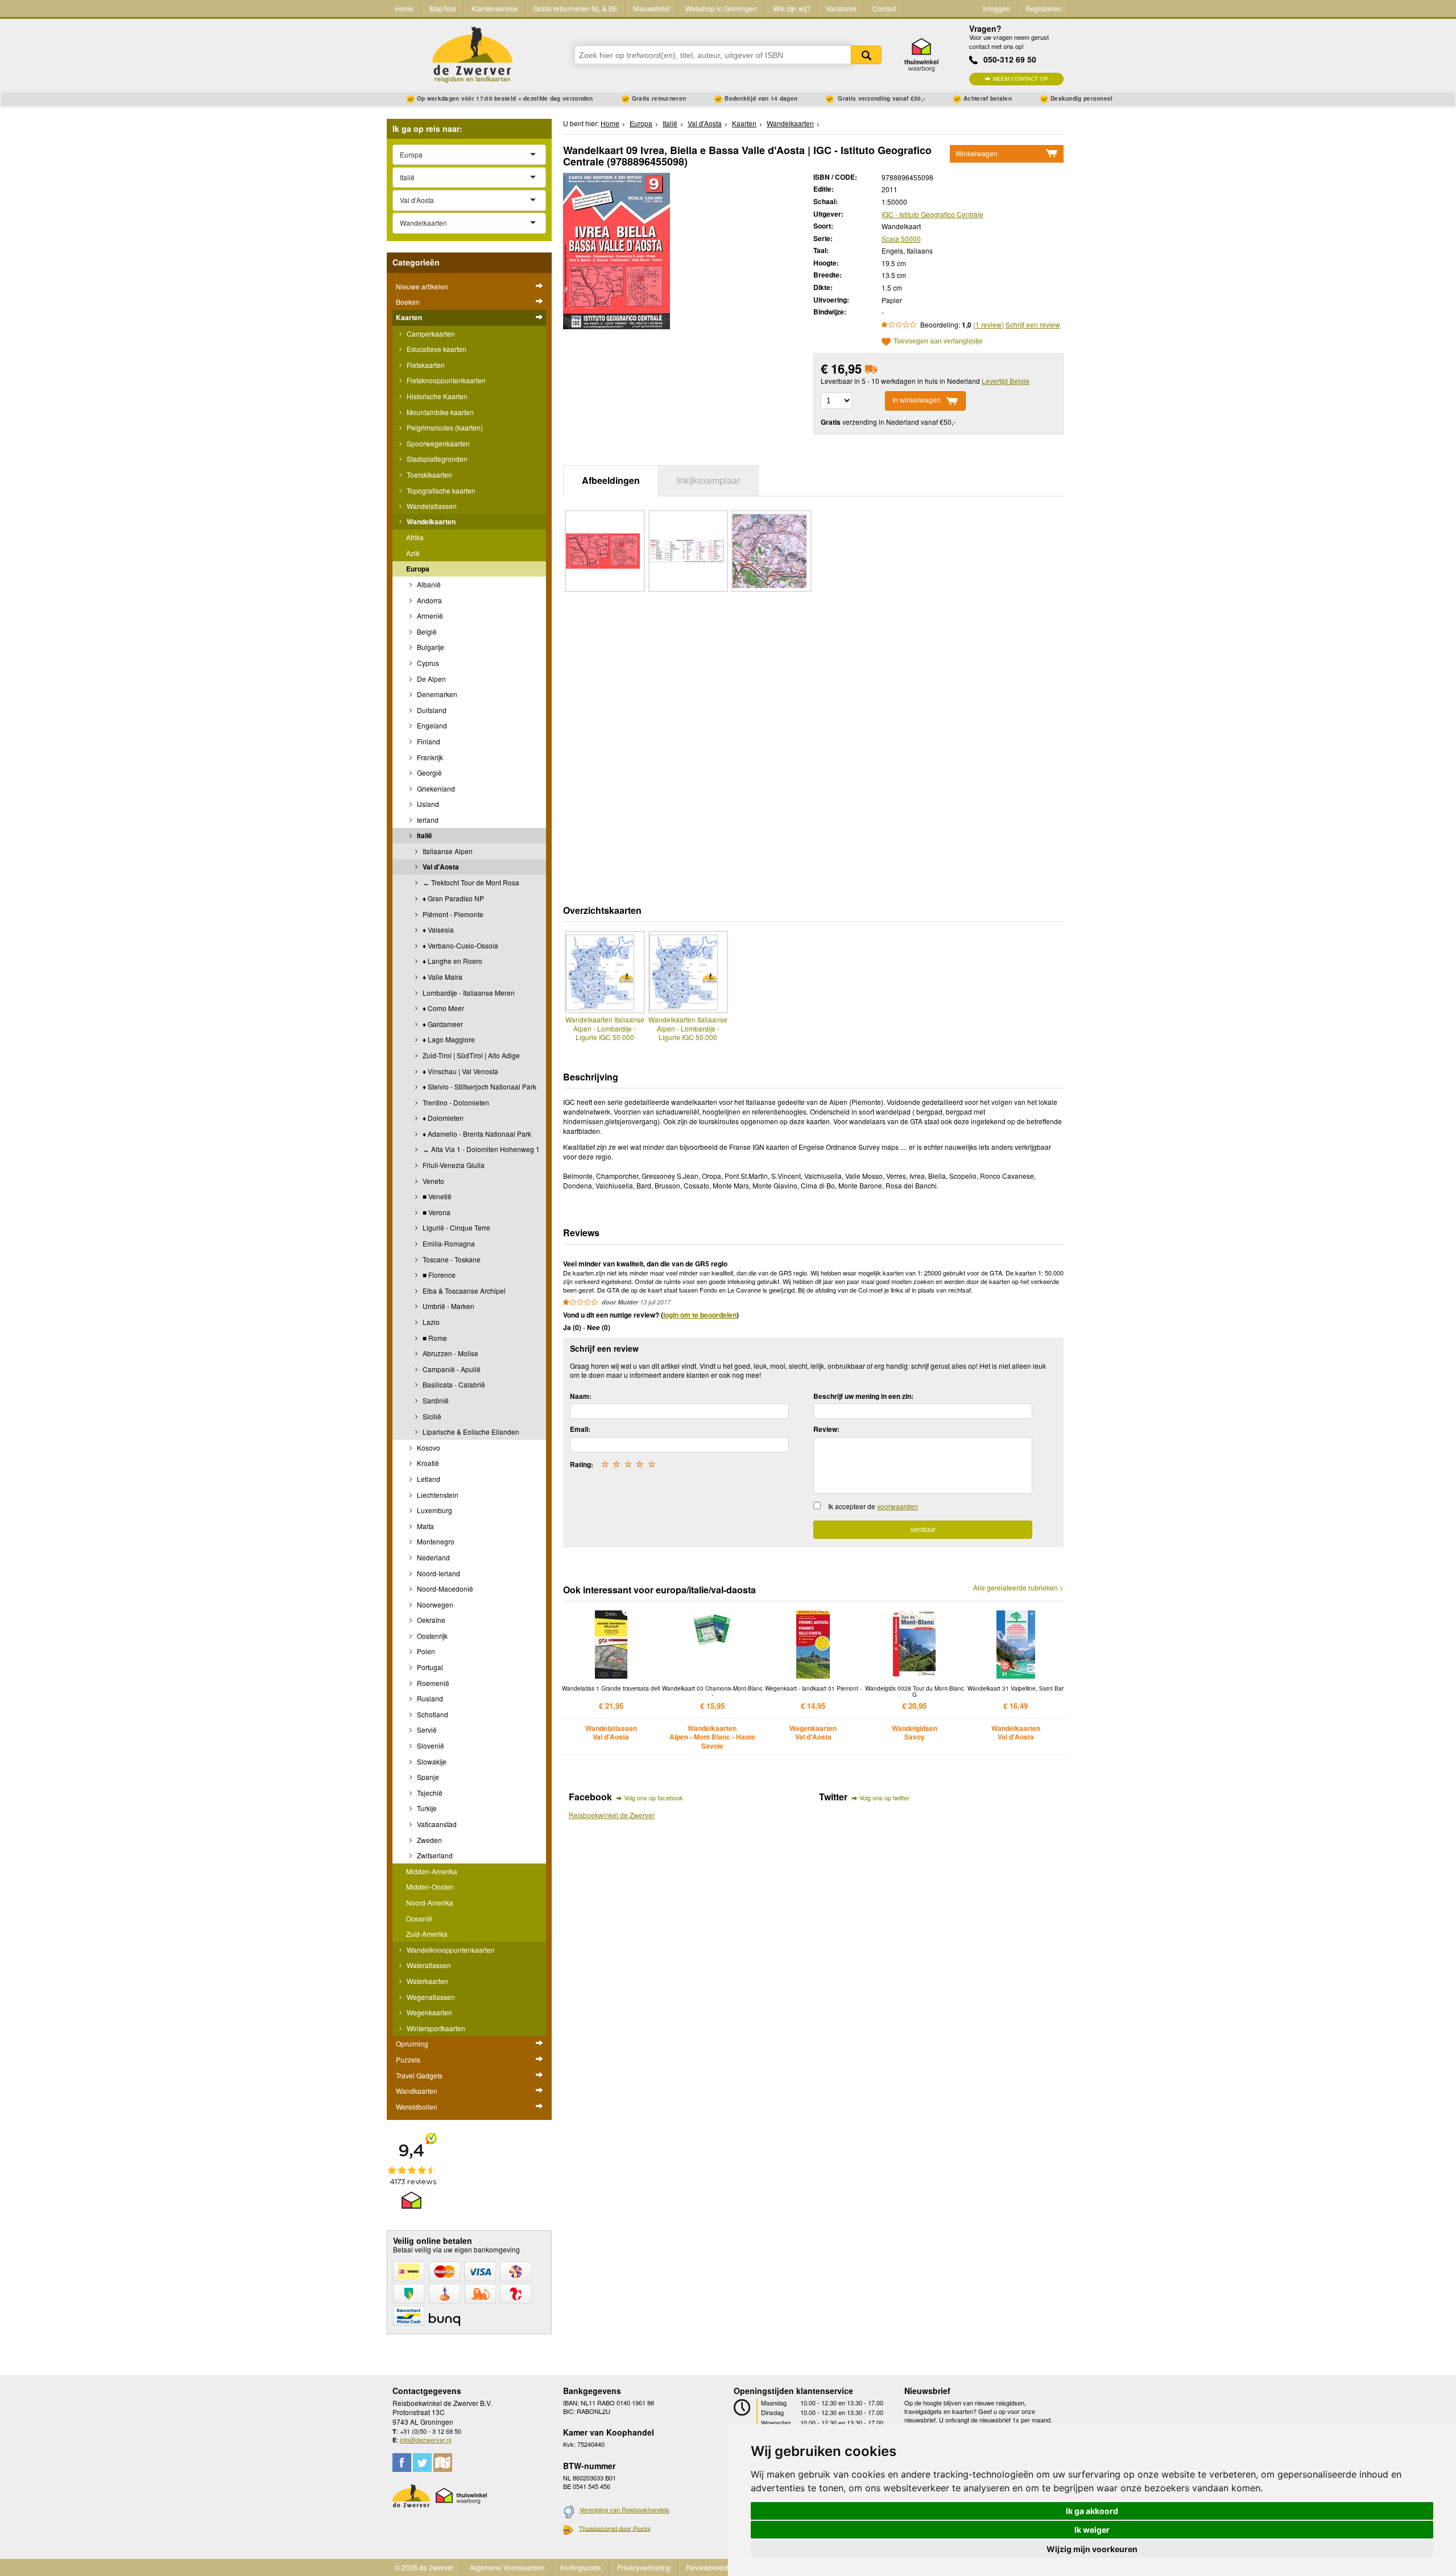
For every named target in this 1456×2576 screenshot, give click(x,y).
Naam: (581, 1396)
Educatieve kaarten (436, 349)
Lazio (430, 1322)
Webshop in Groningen (721, 8)
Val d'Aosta (440, 867)
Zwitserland (434, 1855)
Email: (580, 1429)
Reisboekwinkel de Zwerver (612, 1815)
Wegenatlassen (430, 1997)
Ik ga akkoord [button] (1092, 2511)
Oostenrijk (431, 1636)
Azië (413, 553)
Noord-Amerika (430, 1902)
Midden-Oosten (430, 1887)
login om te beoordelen (700, 1315)
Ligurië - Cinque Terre (456, 1227)
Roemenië (432, 1683)
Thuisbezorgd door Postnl (615, 2528)
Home (404, 8)
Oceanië (419, 1918)
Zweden (429, 1840)
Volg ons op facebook (653, 1798)
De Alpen (431, 679)
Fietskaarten (425, 365)
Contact (884, 8)
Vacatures (841, 8)
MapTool (443, 8)
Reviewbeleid (707, 2567)
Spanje (427, 1777)
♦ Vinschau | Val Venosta (460, 1071)
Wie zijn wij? (792, 8)
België (426, 631)
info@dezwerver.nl (425, 2440)
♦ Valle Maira (442, 977)
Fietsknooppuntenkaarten (445, 380)
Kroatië (427, 1463)
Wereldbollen (417, 2107)
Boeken (408, 302)
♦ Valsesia (437, 929)
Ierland (427, 820)
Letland (428, 1479)
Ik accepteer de (873, 1506)
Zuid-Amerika (427, 1934)
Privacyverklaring (644, 2567)
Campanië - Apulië (451, 1369)
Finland (428, 741)
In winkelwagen (917, 400)
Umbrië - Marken (448, 1306)
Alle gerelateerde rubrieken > (1018, 1588)
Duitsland (431, 710)
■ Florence (438, 1275)
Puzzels (408, 2059)
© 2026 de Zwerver (424, 2567)
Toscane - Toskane (451, 1259)
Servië (426, 1730)
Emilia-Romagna (448, 1243)
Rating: (582, 1464)
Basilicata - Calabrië (453, 1384)
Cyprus (427, 663)
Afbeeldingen (611, 480)
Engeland (431, 725)
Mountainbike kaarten (439, 412)
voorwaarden (897, 1506)
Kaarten (409, 317)
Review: (826, 1429)
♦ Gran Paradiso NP (452, 898)
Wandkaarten (417, 2091)
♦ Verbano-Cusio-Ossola (460, 945)
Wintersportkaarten (435, 2028)
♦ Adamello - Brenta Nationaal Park (476, 1134)
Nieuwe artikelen (422, 286)
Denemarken (436, 694)
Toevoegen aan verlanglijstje (938, 341)
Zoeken (866, 55)
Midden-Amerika (432, 1871)
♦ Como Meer (442, 1008)
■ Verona (436, 1212)
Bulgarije (430, 647)
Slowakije (431, 1761)
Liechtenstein (437, 1495)
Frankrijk (429, 757)
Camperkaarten (430, 334)
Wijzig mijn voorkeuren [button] (1092, 2549)
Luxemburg (434, 1510)
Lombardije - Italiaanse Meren (468, 993)
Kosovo (428, 1448)
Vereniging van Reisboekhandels (624, 2509)
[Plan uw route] (443, 2463)
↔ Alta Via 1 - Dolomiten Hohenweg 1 (480, 1149)
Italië (424, 835)
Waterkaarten (427, 1981)
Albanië (428, 584)
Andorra (429, 600)
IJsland (427, 804)
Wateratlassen (428, 1965)
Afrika (415, 537)
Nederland (433, 1557)
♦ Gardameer (442, 1024)
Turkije (426, 1808)
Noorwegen (434, 1604)
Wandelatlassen (431, 506)
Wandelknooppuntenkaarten (450, 1950)
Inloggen (996, 8)
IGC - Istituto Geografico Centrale (932, 214)
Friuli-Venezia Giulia (453, 1165)
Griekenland (435, 788)
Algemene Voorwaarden (507, 2567)
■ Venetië (436, 1196)
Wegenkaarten (429, 2012)
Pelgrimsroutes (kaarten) (444, 427)
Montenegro (435, 1541)
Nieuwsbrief (652, 8)
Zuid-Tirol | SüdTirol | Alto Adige (470, 1055)
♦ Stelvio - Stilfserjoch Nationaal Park (479, 1086)
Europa (418, 569)
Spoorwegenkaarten (437, 443)
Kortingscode (581, 2567)
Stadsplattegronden (436, 459)
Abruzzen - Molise (450, 1353)
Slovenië (430, 1745)
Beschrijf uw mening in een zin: (863, 1396)
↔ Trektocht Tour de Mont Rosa (470, 882)
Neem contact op (1021, 79)
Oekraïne (430, 1620)
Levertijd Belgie (1006, 381)
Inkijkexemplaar (708, 480)
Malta (425, 1526)
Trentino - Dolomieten (455, 1102)
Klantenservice (495, 8)
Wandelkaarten (430, 521)
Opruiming (412, 2043)
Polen (425, 1651)
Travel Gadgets (419, 2075)
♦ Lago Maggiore (448, 1039)
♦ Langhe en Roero (452, 961)
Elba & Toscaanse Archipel (463, 1291)
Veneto (433, 1181)
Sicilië (431, 1416)
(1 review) (988, 324)
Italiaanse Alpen (447, 851)
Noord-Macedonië (444, 1589)
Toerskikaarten (429, 475)
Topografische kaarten (440, 490)
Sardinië (435, 1400)
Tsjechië (429, 1793)
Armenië (429, 616)
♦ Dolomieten (442, 1118)
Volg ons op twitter (884, 1798)
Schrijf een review (1033, 324)
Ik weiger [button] (1092, 2530)
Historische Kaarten (436, 396)
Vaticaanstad (436, 1824)
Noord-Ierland (438, 1573)
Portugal (429, 1667)
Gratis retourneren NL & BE (576, 8)
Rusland (429, 1698)
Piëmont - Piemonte (452, 914)
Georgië (429, 773)
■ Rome (434, 1338)
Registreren (1044, 8)
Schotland (432, 1714)
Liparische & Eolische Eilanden (470, 1432)
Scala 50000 (901, 239)
